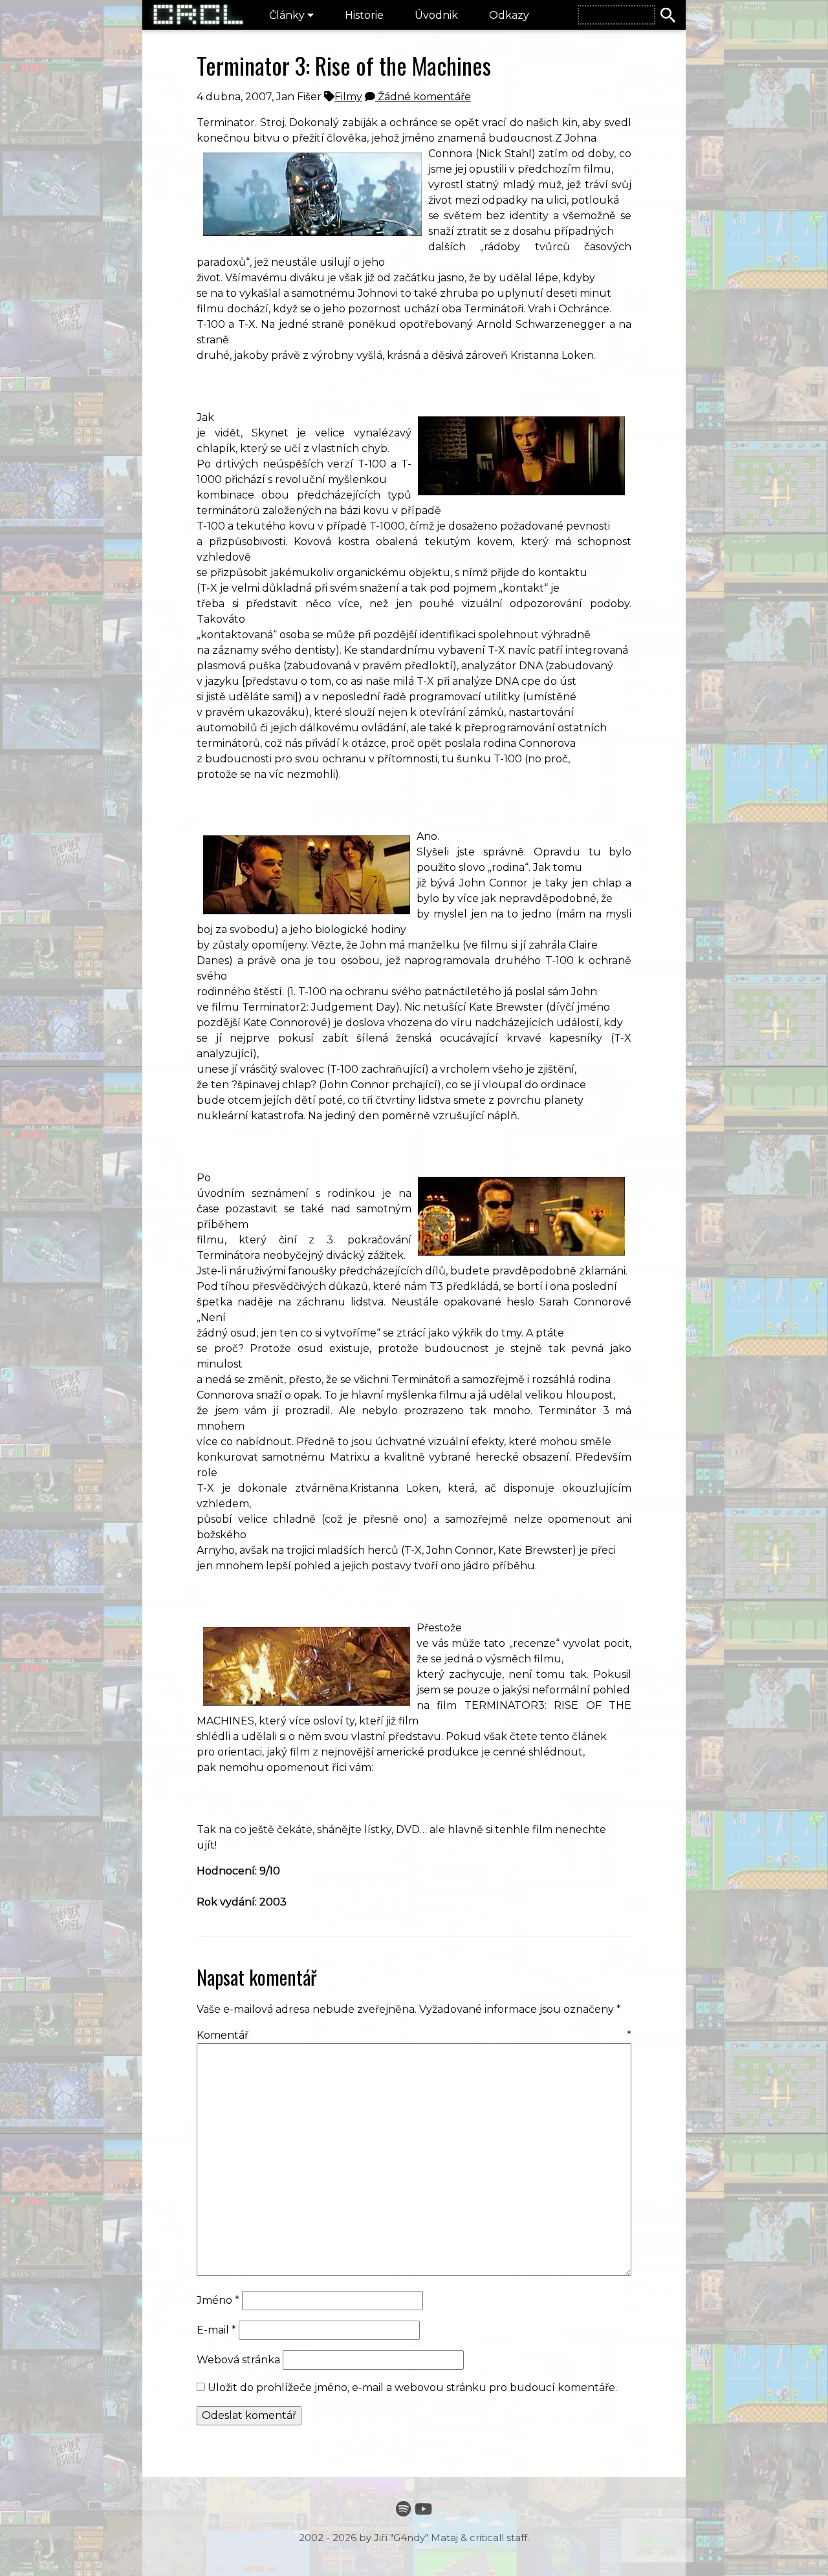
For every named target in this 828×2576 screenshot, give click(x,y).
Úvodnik (436, 15)
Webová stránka (238, 2360)
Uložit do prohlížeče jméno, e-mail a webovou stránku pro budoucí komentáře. (412, 2388)
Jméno (218, 2300)
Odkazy (509, 15)
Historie (364, 15)
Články (288, 15)
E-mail (216, 2330)
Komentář (414, 2035)
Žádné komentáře (423, 97)
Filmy (348, 97)
